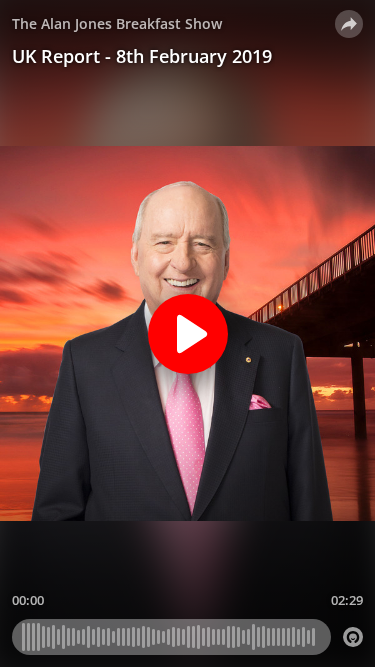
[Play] (188, 334)
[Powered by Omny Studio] (353, 637)
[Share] (349, 24)
